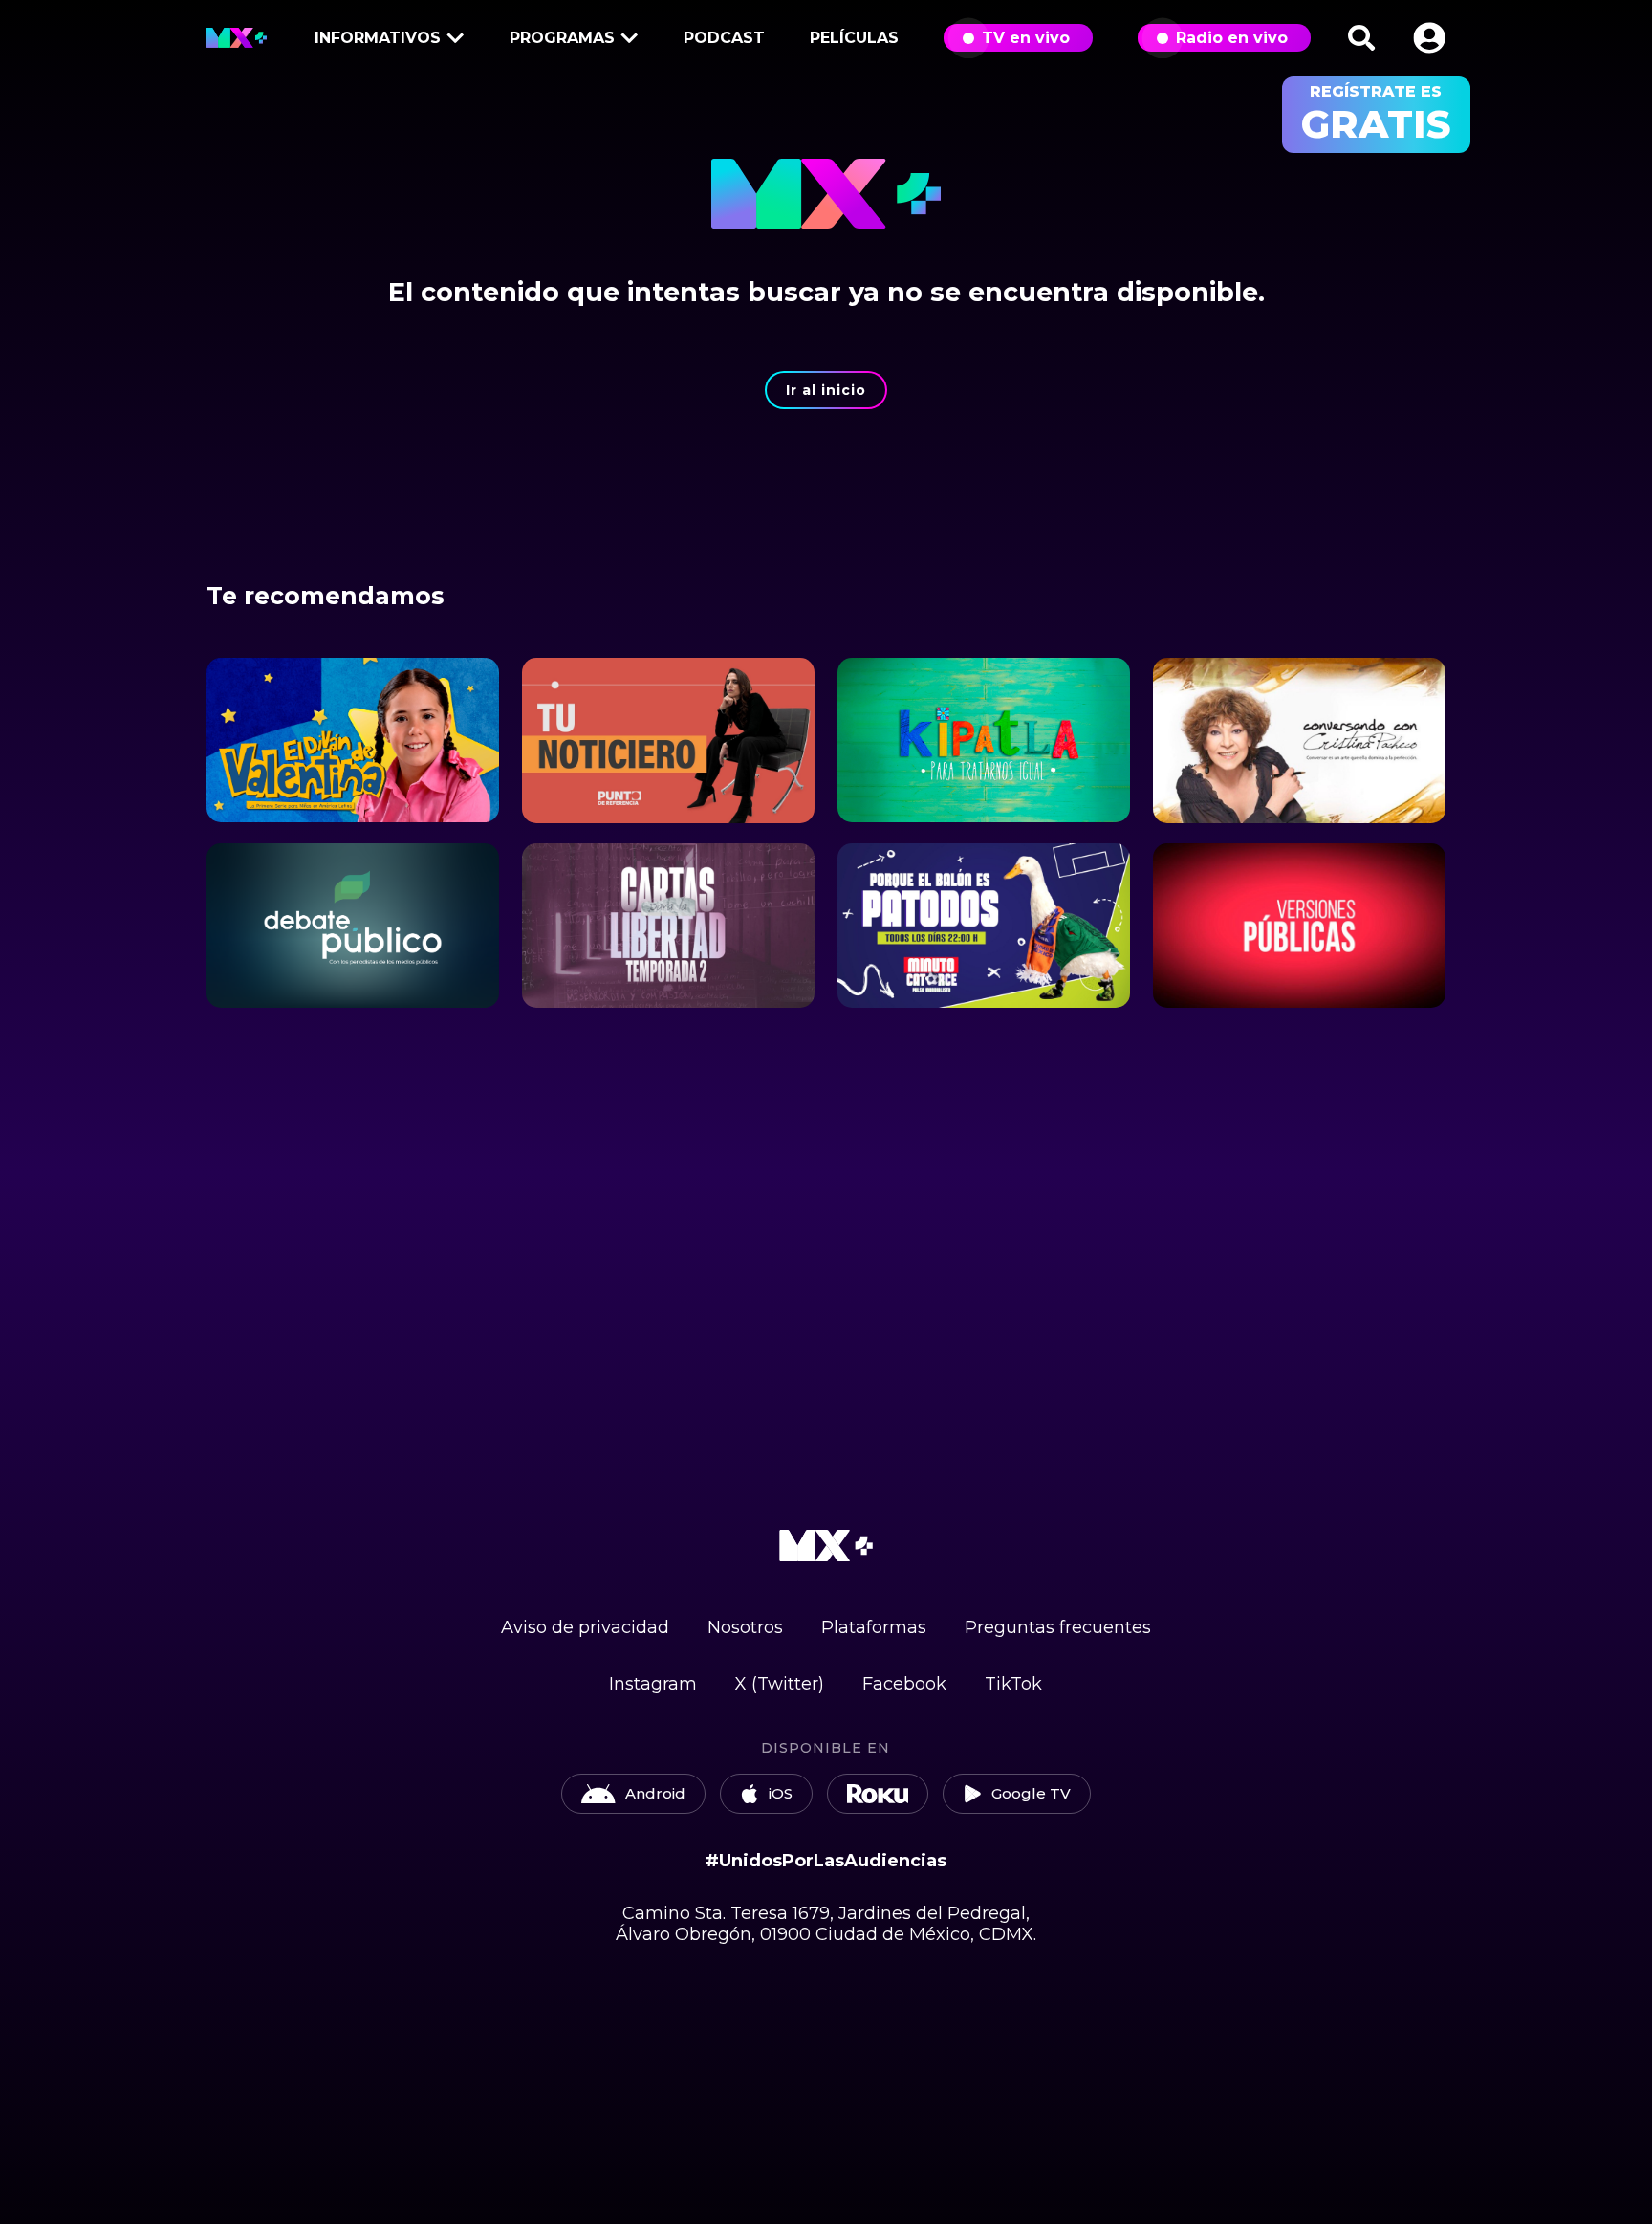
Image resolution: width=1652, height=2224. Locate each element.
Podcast (724, 38)
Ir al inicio (826, 390)
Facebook (904, 1684)
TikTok (1013, 1684)
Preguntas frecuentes (1058, 1627)
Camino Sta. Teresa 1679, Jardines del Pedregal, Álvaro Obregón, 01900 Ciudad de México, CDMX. (826, 1924)
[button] (1429, 38)
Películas (854, 38)
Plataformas (874, 1627)
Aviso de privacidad (585, 1627)
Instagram (653, 1684)
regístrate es (1376, 115)
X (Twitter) (780, 1684)
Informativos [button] (378, 38)
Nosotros (745, 1627)
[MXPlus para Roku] (878, 1794)
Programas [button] (562, 38)
